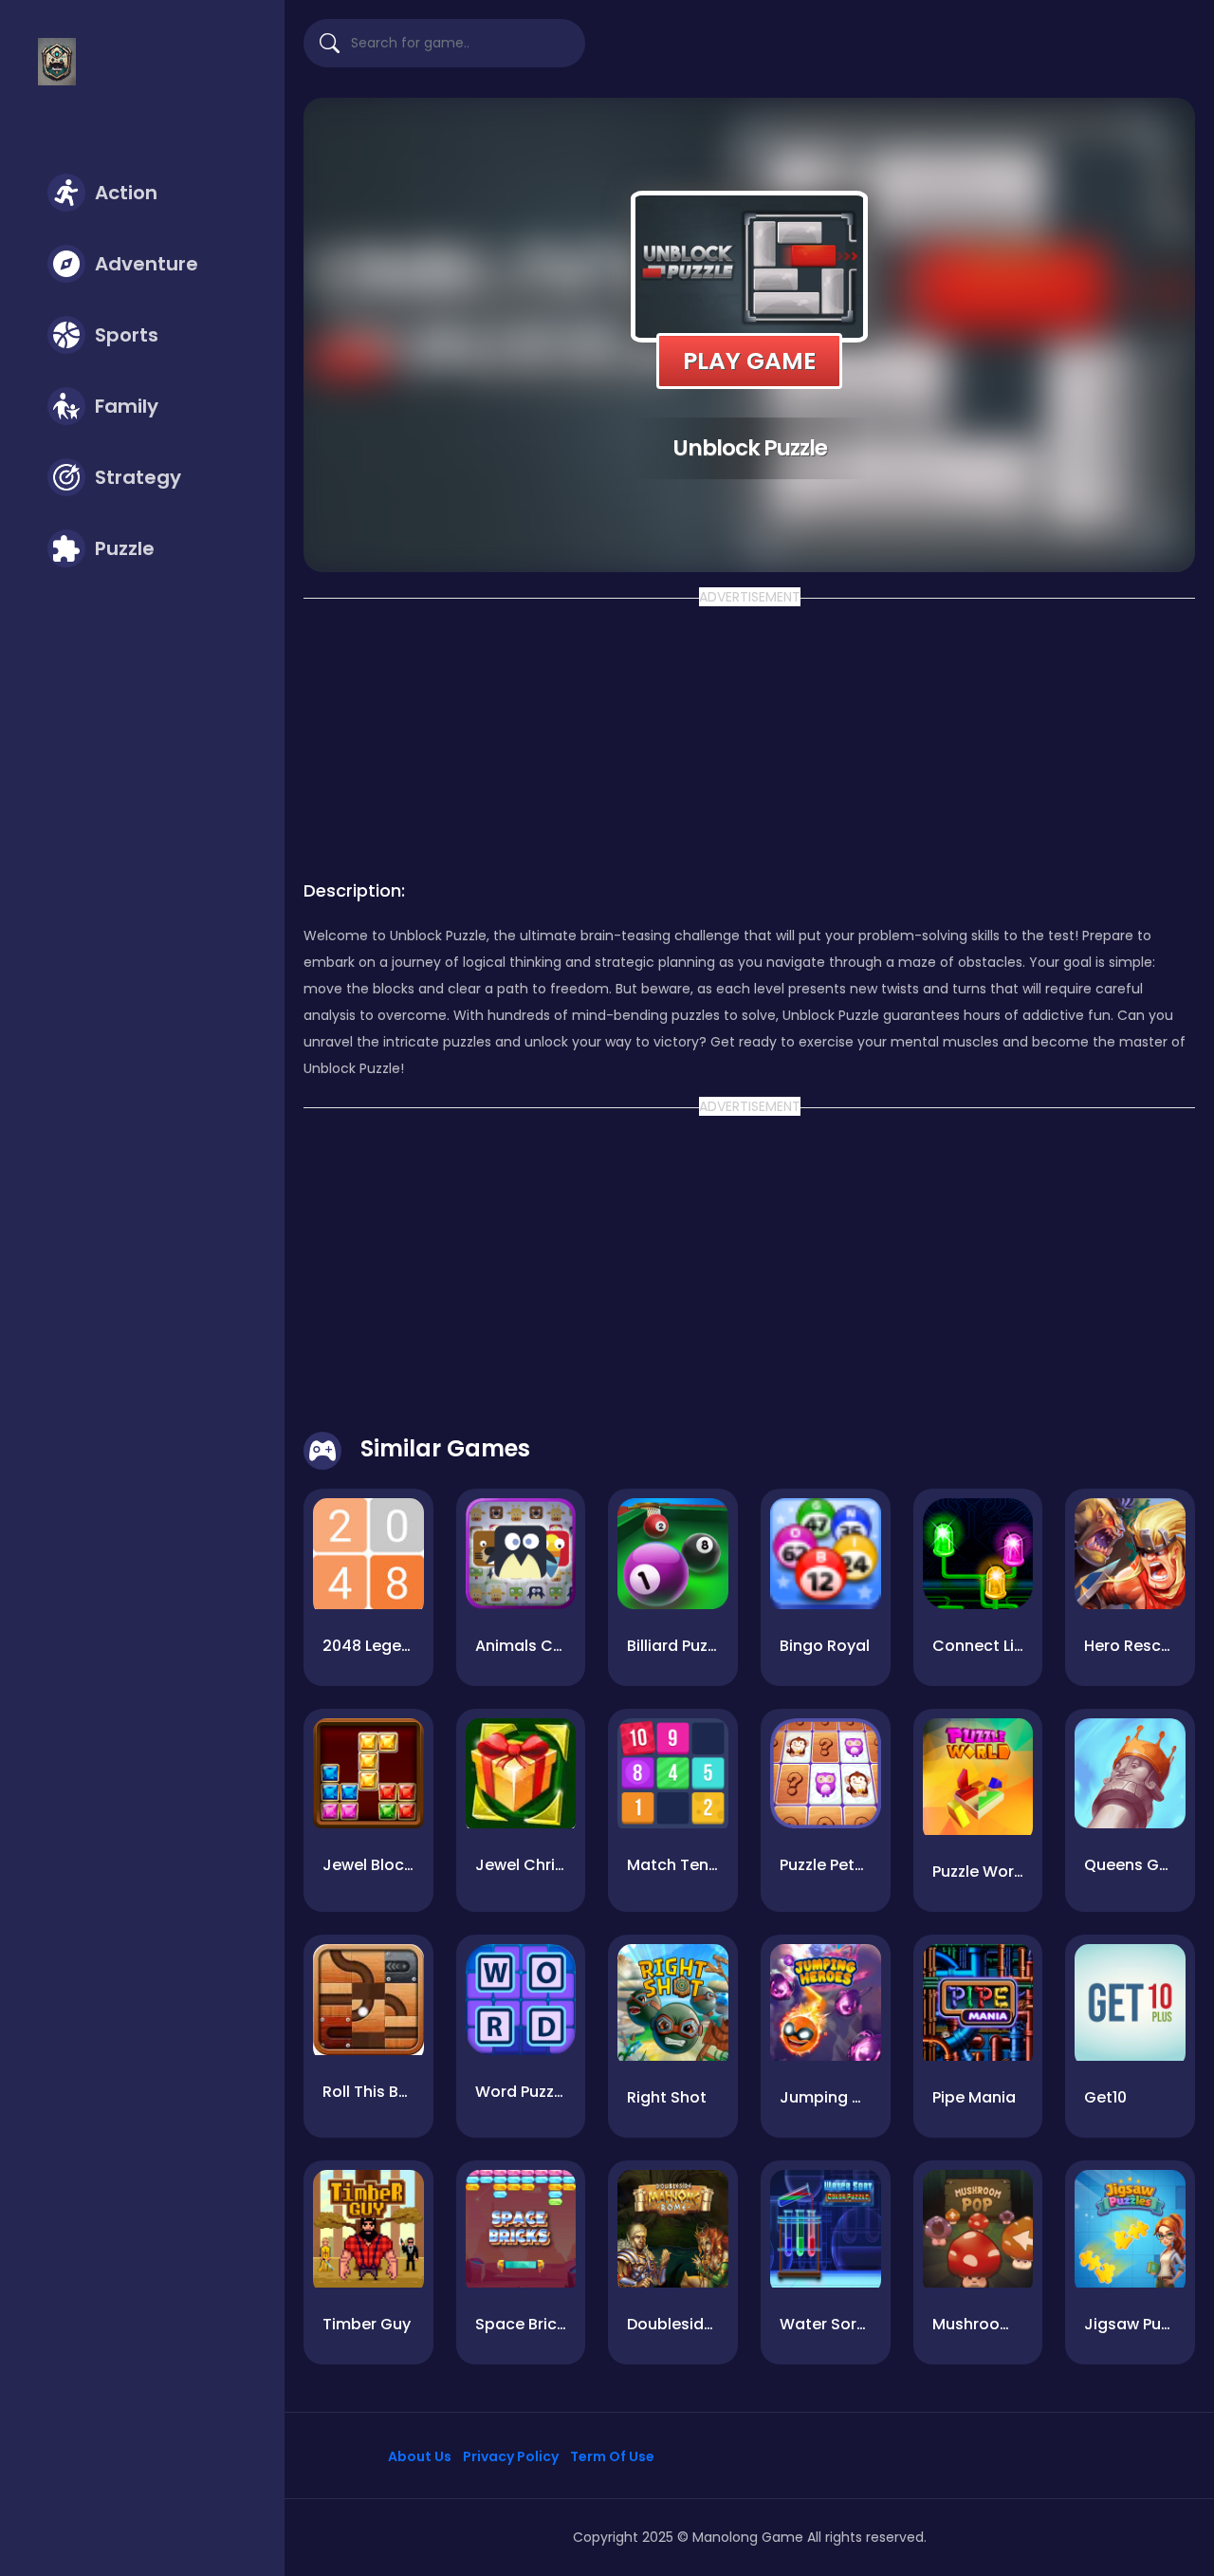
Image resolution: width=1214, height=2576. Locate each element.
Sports (127, 335)
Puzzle (125, 548)
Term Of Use (612, 2456)
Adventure (147, 264)
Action (126, 193)
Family (127, 406)
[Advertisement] (749, 733)
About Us (420, 2456)
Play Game (749, 361)
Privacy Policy (511, 2456)
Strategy (138, 477)
